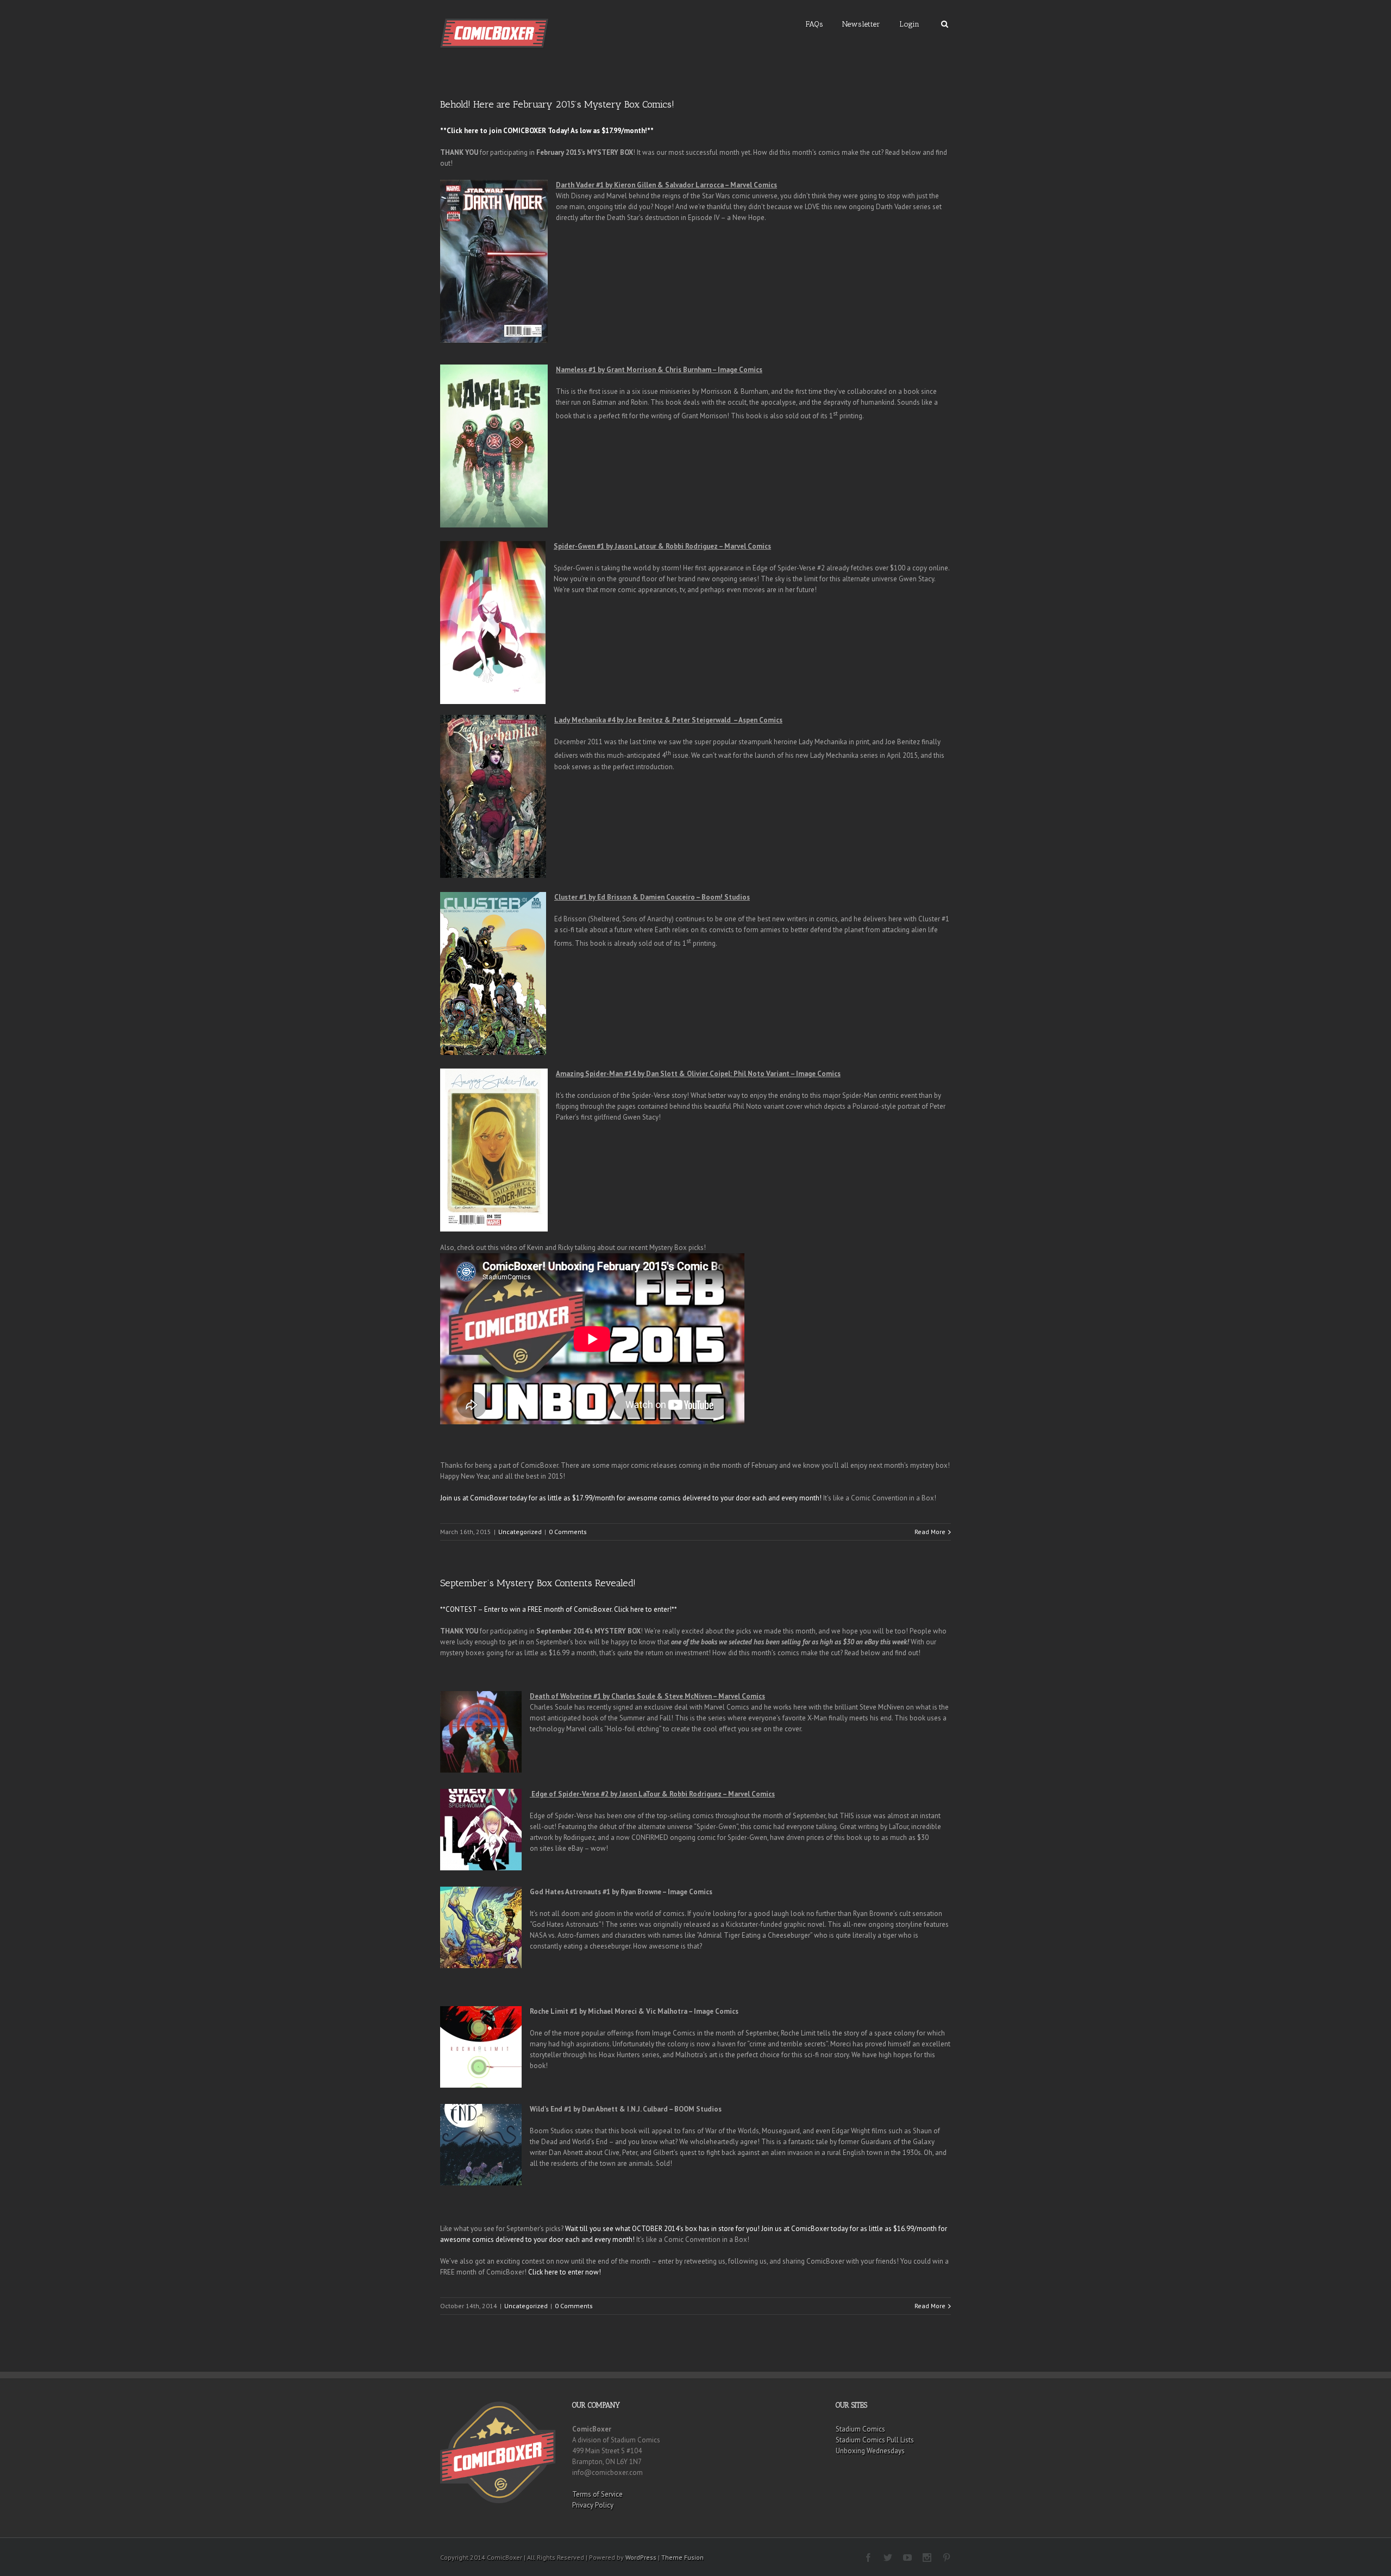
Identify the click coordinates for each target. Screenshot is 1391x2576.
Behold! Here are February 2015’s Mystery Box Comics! (557, 104)
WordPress (641, 2557)
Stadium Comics (860, 2429)
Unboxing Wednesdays (870, 2451)
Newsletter (861, 24)
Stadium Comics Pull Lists (875, 2440)
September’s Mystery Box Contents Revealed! (538, 1583)
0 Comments (568, 1532)
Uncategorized (520, 1532)
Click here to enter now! (565, 2272)
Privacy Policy (593, 2505)
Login (909, 24)
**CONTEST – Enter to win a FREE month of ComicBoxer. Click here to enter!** (559, 1609)
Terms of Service (597, 2494)
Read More (930, 1532)
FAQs (814, 24)
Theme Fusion (682, 2557)
